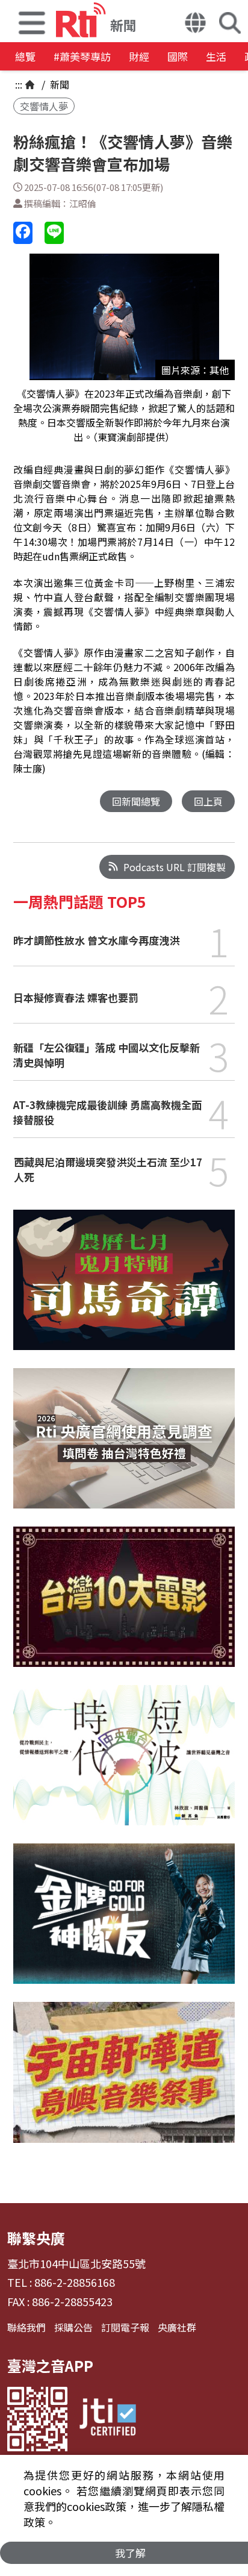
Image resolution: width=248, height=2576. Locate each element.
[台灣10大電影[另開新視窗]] (124, 1606)
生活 (216, 56)
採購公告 (73, 2327)
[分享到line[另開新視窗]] (54, 233)
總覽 (25, 56)
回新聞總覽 (136, 801)
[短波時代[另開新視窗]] (124, 1764)
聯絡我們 (26, 2327)
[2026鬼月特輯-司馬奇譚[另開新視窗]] (124, 1289)
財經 (139, 56)
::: (19, 84)
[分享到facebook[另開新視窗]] (23, 233)
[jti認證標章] (108, 2419)
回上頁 (208, 801)
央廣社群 (177, 2327)
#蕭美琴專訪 (82, 56)
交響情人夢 (44, 106)
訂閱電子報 (125, 2327)
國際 (178, 56)
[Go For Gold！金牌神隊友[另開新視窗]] (124, 1923)
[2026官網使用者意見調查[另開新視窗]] (124, 1447)
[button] (32, 21)
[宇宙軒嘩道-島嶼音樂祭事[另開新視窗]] (124, 2081)
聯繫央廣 (36, 2238)
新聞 (58, 84)
